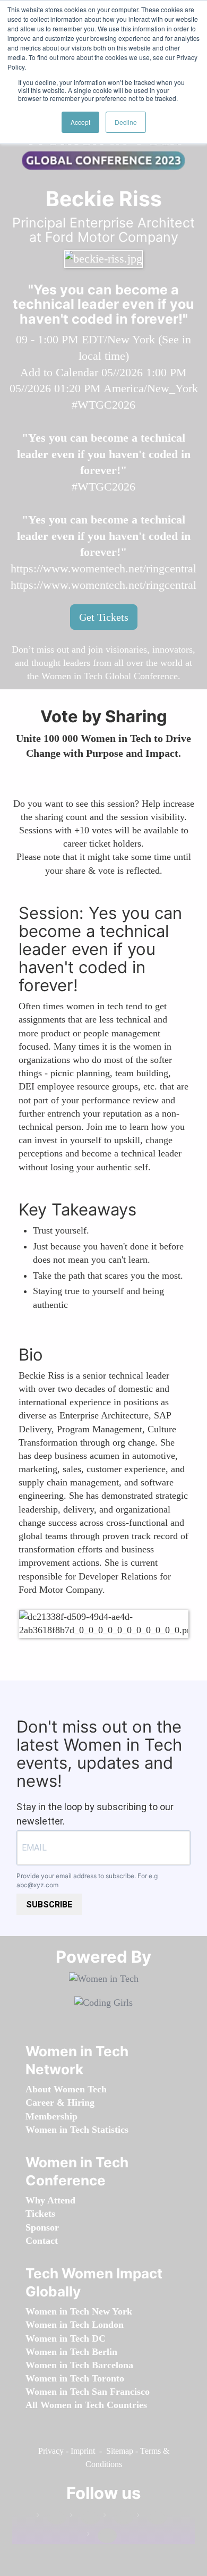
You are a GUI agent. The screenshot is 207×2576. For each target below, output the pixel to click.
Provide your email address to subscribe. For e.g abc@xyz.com (87, 1880)
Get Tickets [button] (104, 617)
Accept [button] (80, 122)
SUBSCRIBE (49, 1904)
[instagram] (118, 2517)
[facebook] (51, 2517)
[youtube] (102, 2536)
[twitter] (152, 2517)
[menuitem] (66, 2089)
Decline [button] (126, 122)
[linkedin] (85, 2517)
